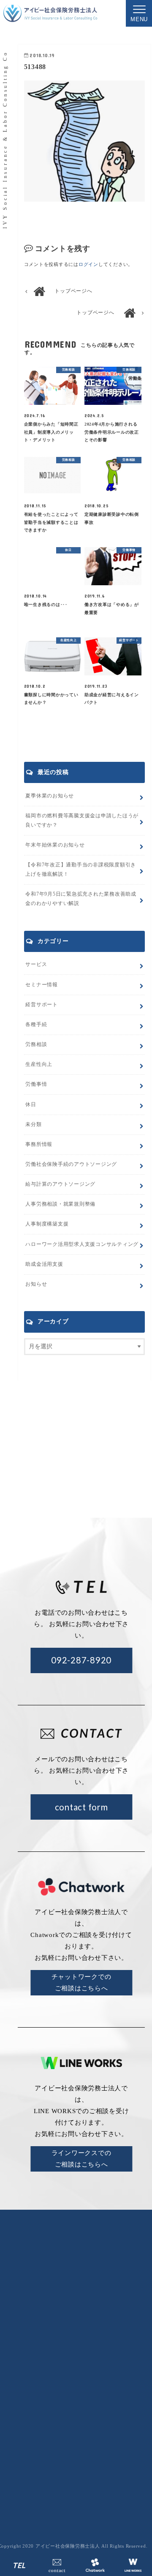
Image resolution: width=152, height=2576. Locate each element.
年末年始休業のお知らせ (55, 845)
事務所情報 (39, 1144)
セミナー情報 (42, 985)
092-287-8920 (81, 1660)
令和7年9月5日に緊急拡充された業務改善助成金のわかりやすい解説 (81, 899)
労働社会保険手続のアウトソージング (71, 1164)
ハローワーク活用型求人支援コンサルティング (82, 1244)
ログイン (88, 264)
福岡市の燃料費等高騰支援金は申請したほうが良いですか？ (82, 820)
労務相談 (36, 1044)
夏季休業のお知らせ (50, 796)
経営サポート (42, 1004)
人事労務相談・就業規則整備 (60, 1204)
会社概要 (99, 2362)
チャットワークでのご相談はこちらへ (81, 1982)
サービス (36, 964)
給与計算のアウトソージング (60, 1184)
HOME (63, 2362)
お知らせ (36, 1284)
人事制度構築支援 (47, 1224)
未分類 (33, 1124)
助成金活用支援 (44, 1264)
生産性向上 (39, 1064)
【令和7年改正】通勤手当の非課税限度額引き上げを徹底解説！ (81, 869)
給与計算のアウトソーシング (103, 2413)
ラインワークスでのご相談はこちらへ (81, 2159)
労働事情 (36, 1084)
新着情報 (139, 2362)
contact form (81, 1807)
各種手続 (36, 1024)
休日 (31, 1104)
